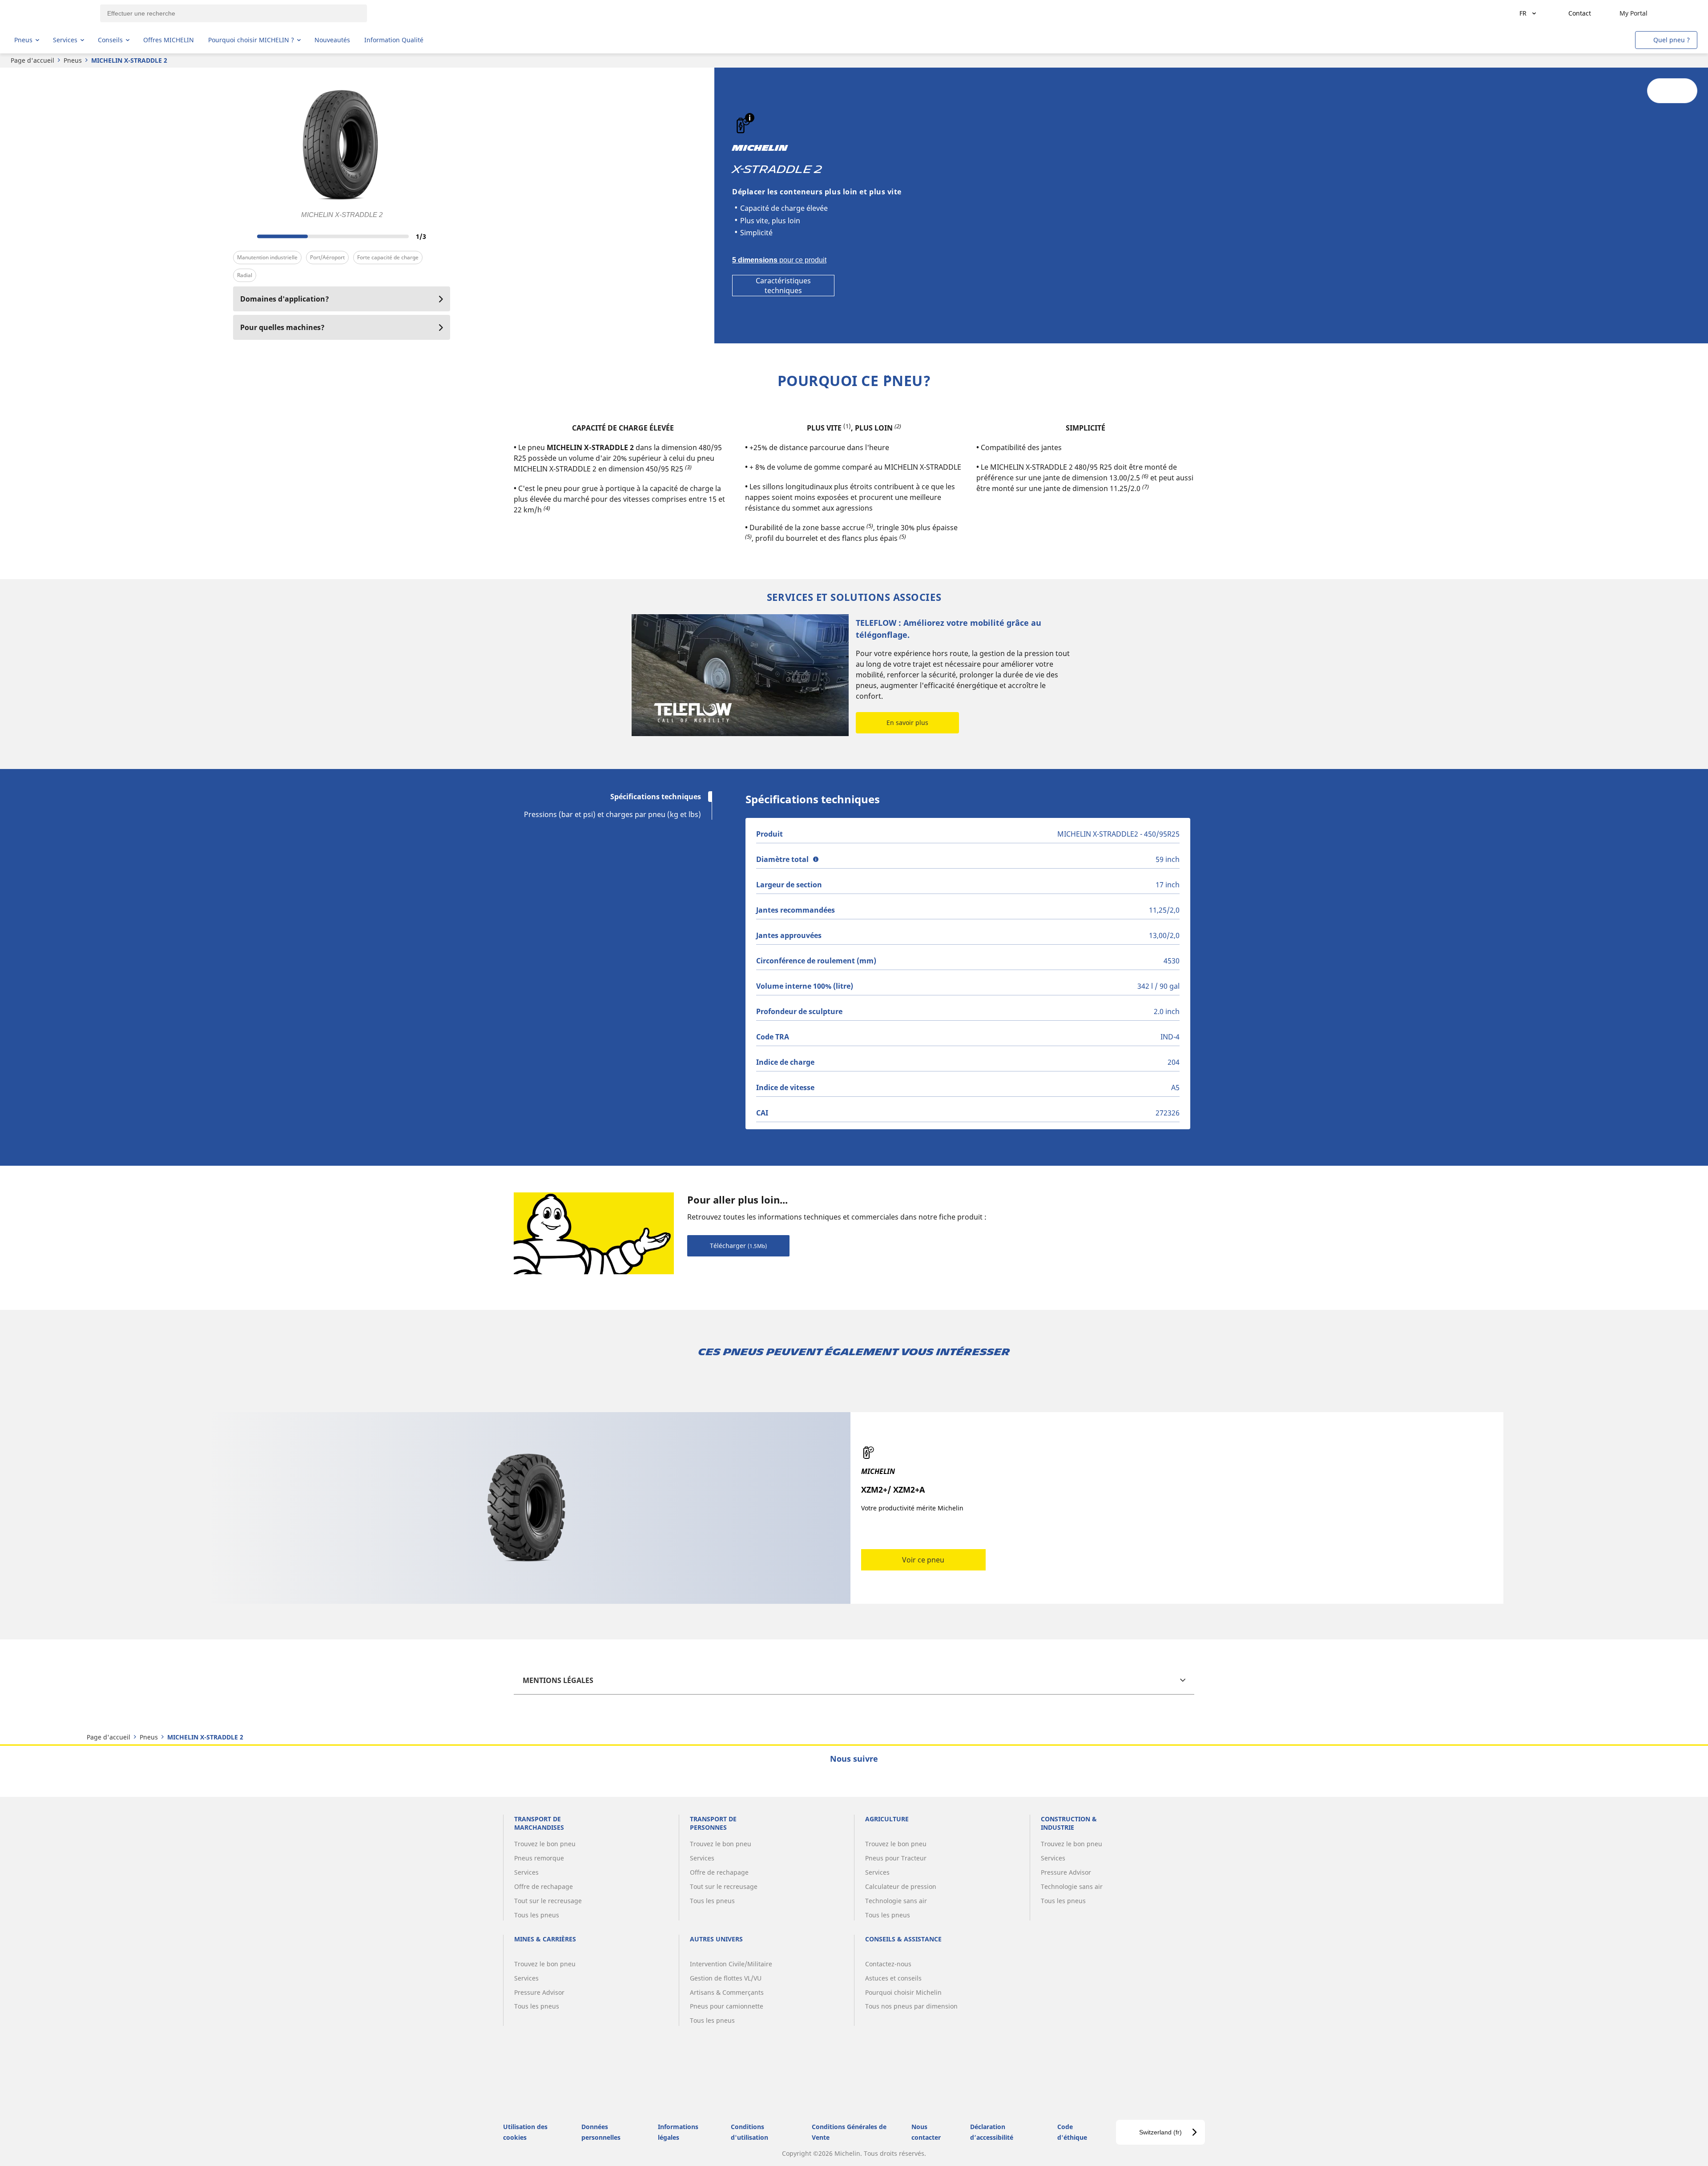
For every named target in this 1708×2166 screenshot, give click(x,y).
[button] (750, 118)
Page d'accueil (32, 60)
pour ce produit (779, 260)
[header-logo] (49, 13)
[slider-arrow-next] (441, 236)
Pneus (73, 60)
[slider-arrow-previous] (242, 236)
